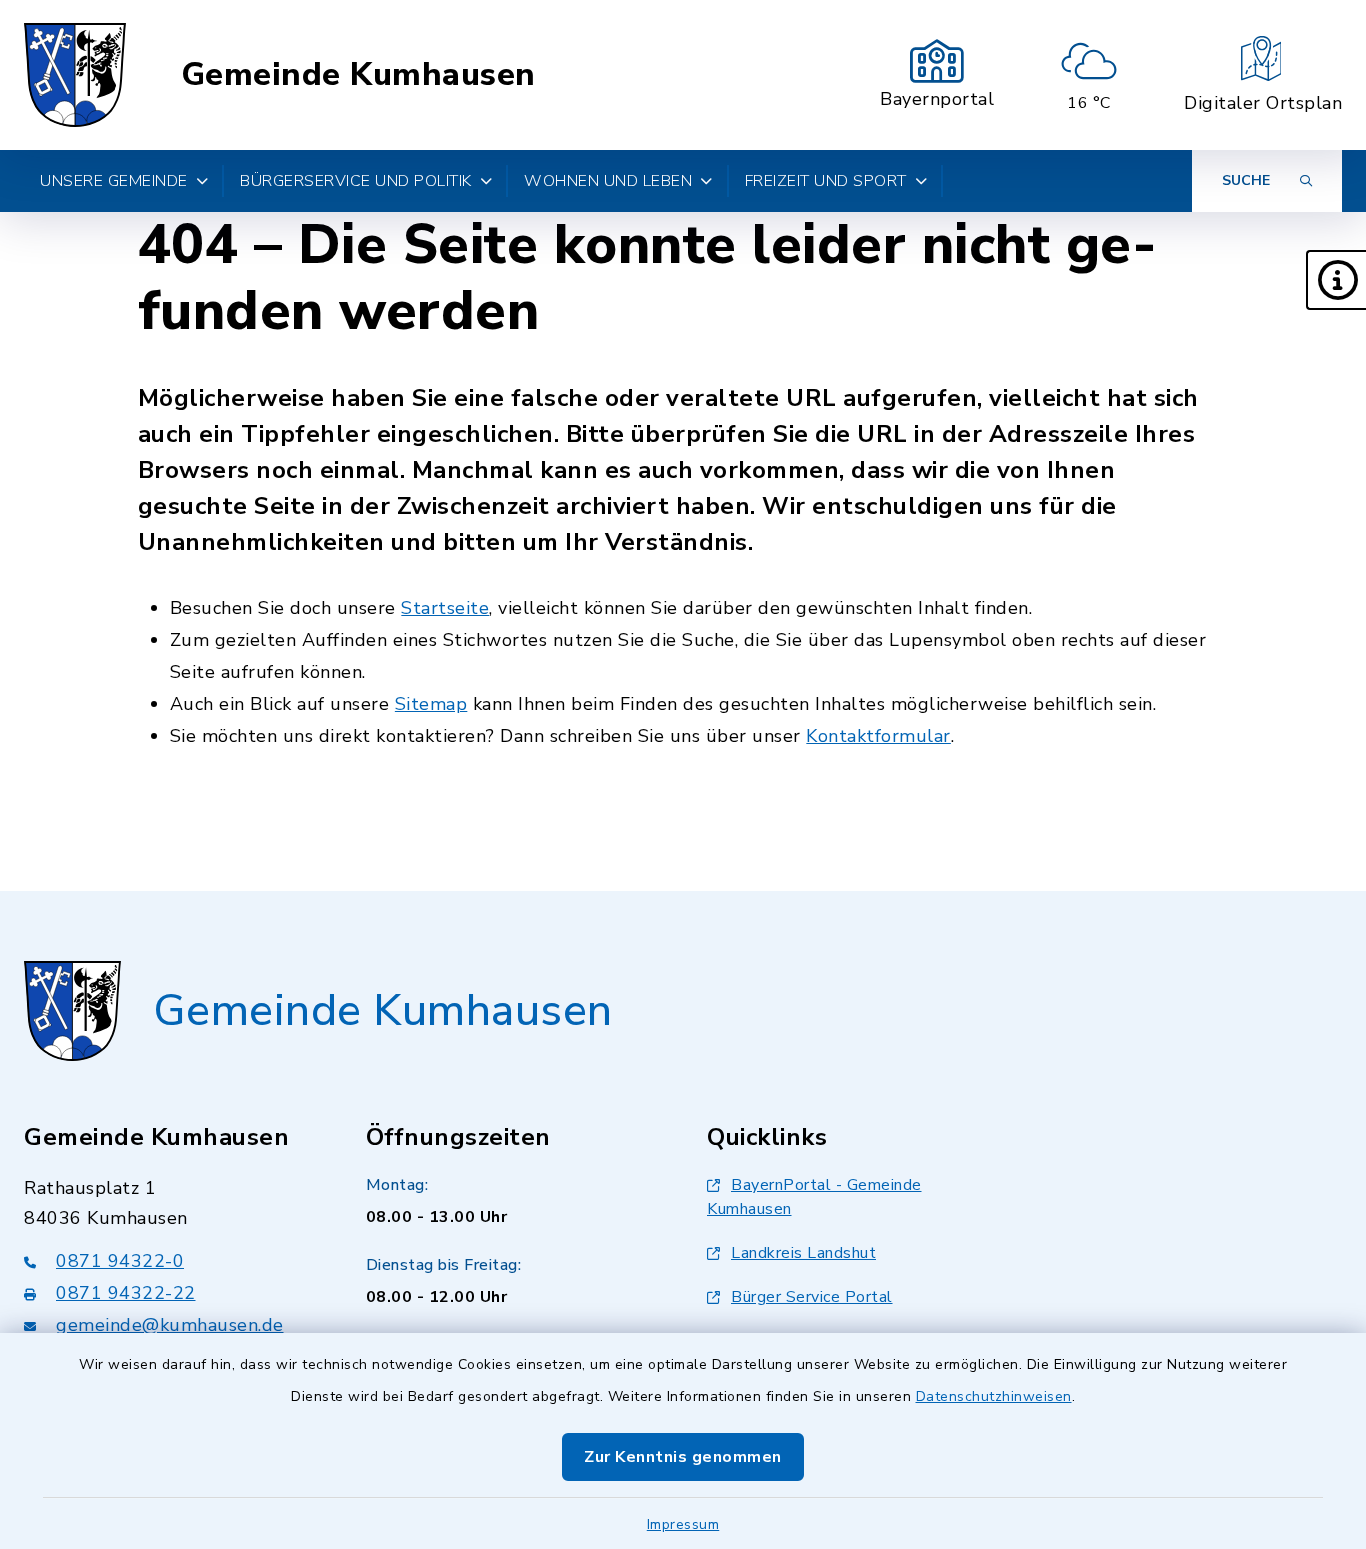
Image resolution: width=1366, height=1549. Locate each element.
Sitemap (431, 704)
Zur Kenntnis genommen (683, 1457)
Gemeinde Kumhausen (358, 75)
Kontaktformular (878, 736)
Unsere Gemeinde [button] (114, 181)
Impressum (683, 1524)
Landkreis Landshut (803, 1253)
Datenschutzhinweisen (994, 1396)
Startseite (445, 608)
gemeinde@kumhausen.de (170, 1325)
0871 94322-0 (120, 1261)
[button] (1336, 280)
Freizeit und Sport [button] (826, 181)
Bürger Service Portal (812, 1297)
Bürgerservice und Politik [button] (356, 181)
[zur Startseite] (75, 75)
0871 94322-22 (126, 1293)
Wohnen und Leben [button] (608, 181)
